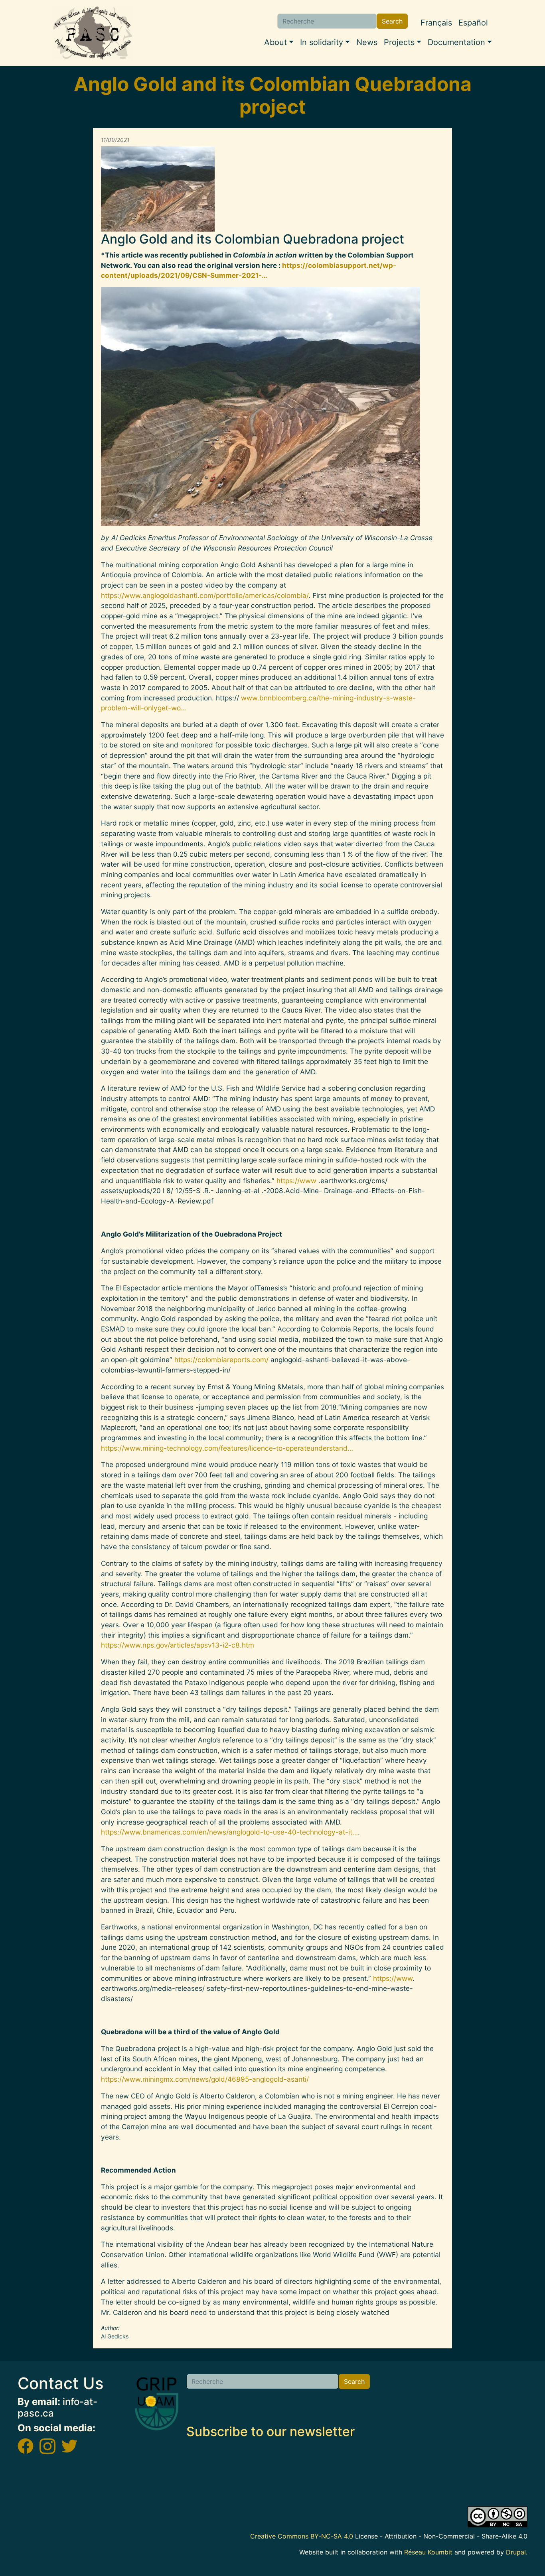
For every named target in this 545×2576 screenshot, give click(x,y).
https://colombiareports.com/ (221, 1360)
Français (436, 23)
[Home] (93, 33)
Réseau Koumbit (428, 2552)
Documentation (456, 42)
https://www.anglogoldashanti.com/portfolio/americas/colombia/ (205, 595)
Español (473, 23)
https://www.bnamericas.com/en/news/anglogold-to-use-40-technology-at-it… (229, 1832)
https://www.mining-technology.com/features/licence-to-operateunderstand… (227, 1448)
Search (392, 21)
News (367, 42)
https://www (296, 1181)
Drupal (516, 2552)
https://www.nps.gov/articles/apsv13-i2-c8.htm (178, 1645)
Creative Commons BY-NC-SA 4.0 (302, 2536)
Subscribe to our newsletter (271, 2431)
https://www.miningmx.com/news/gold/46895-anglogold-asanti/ (205, 2079)
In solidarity (322, 42)
